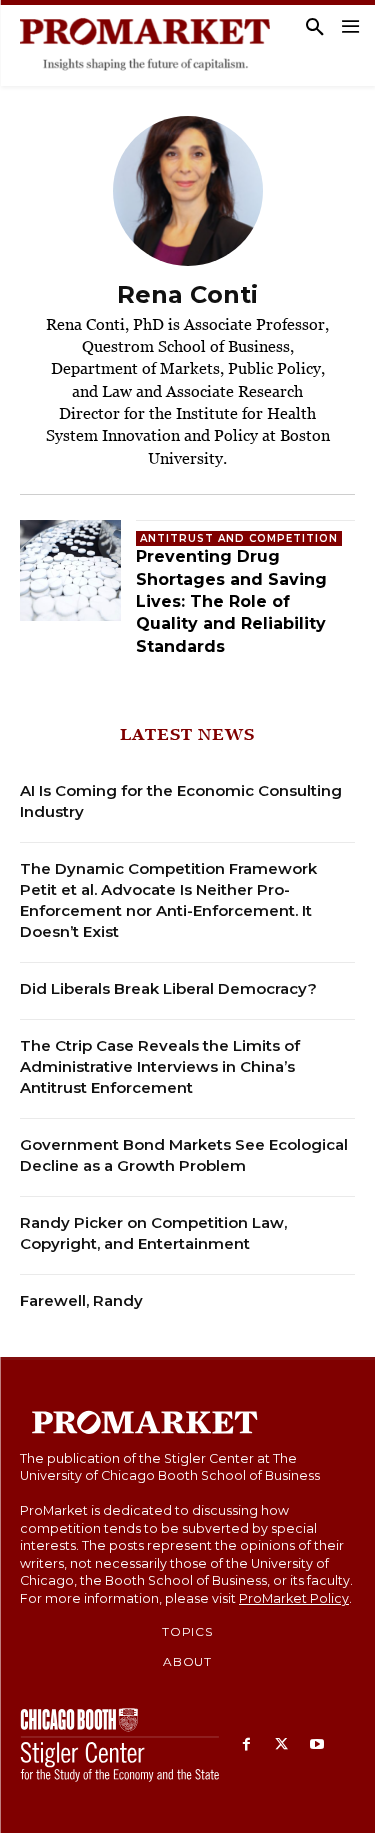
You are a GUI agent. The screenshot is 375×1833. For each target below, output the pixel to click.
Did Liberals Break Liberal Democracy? (168, 988)
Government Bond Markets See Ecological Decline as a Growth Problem (184, 1155)
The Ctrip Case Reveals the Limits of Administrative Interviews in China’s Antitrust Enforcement (160, 1066)
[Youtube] (316, 1745)
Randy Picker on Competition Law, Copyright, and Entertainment (153, 1233)
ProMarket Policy (294, 1598)
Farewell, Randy (81, 1300)
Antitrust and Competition (239, 538)
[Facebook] (246, 1745)
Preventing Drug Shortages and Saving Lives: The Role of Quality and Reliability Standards (231, 601)
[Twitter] (281, 1745)
